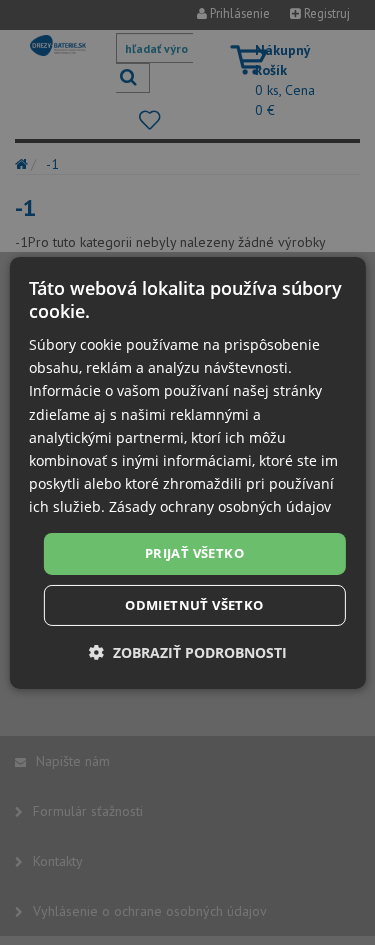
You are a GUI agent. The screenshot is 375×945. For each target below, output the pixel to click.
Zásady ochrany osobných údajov (220, 506)
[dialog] (187, 472)
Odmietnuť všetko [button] (194, 605)
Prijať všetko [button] (194, 553)
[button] (188, 652)
